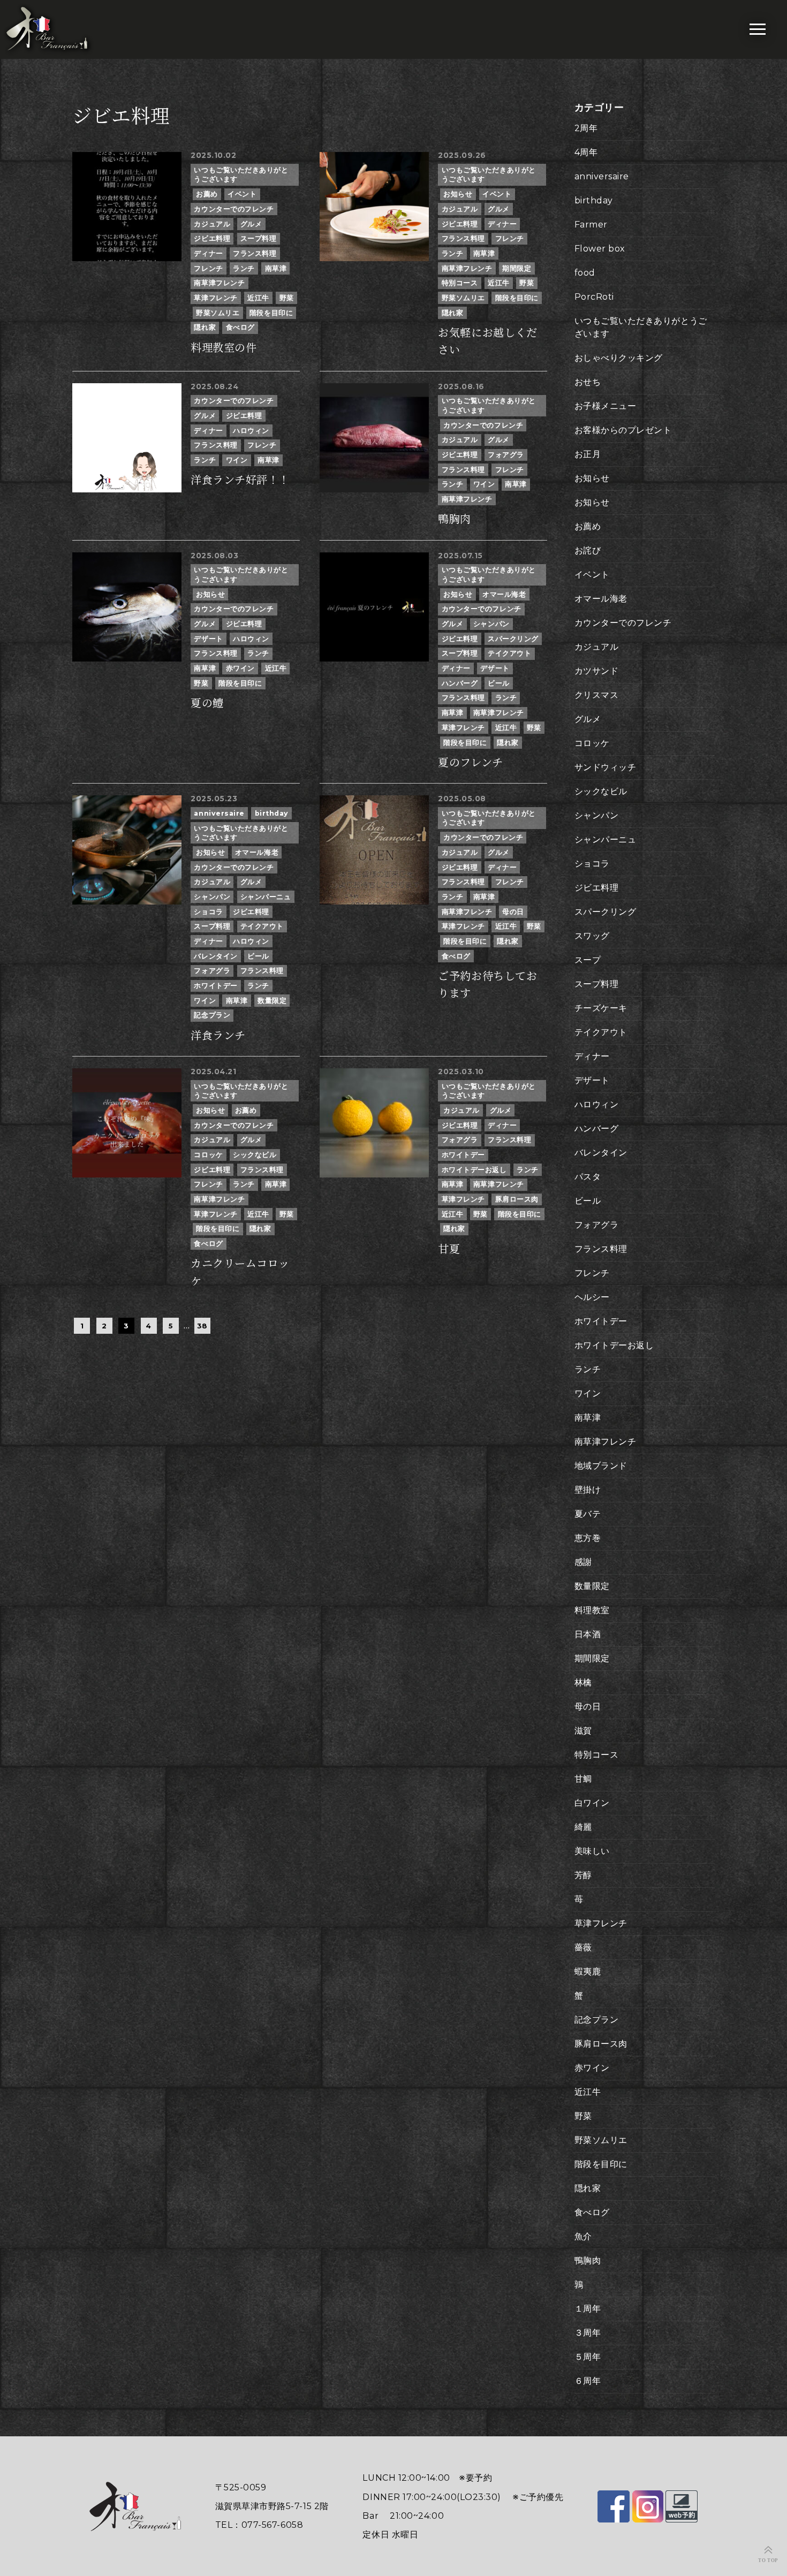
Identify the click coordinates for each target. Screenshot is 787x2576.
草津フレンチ (215, 298)
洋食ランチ (218, 1036)
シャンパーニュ (266, 897)
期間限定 (517, 268)
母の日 (513, 912)
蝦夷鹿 (588, 1971)
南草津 (276, 268)
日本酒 (588, 1634)
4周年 (586, 152)
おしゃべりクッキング (619, 358)
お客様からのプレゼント (623, 430)
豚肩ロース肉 (517, 1199)
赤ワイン (240, 668)
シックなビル (255, 1155)
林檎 (583, 1682)
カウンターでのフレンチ (234, 209)
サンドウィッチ (606, 767)
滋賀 (583, 1731)
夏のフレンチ (470, 763)
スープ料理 (259, 238)
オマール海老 (504, 594)
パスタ (588, 1177)
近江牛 (258, 298)
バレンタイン (215, 956)
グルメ (251, 224)
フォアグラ (506, 455)
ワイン (237, 460)
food (585, 273)
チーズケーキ (601, 1008)
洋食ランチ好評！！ (240, 480)
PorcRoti (594, 297)
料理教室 (592, 1610)
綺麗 (583, 1827)
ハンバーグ (460, 683)
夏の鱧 (207, 703)
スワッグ (592, 936)
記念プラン (212, 1015)
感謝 (583, 1562)
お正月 (588, 454)
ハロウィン (251, 431)
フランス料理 (255, 253)
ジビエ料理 (212, 238)
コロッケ (208, 1155)
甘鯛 (583, 1779)
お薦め (207, 194)
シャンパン (491, 624)
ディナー (208, 253)
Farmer (591, 225)
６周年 (588, 2381)
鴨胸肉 (455, 519)
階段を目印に (271, 313)
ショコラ (208, 912)
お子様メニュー (606, 406)
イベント (242, 194)
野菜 (287, 298)
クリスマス (597, 695)
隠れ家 (205, 327)
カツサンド (597, 671)
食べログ (240, 327)
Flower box (600, 249)
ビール (499, 683)
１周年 (588, 2309)
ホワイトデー (215, 986)
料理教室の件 (224, 348)
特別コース (460, 283)
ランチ (244, 268)
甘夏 (449, 1249)
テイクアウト (509, 653)
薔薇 (583, 1947)
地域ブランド (601, 1466)
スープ (588, 960)
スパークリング (513, 639)
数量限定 (272, 1001)
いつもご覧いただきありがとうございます (241, 175)
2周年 (586, 128)
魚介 (583, 2236)
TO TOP (768, 2560)
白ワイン (592, 1803)
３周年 (588, 2333)
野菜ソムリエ (218, 313)
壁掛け (588, 1490)
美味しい (592, 1851)
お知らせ (458, 194)
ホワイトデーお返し (474, 1170)
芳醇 (583, 1875)
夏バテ (588, 1514)
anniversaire (219, 813)
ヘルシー (592, 1297)
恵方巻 (588, 1538)
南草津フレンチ (219, 283)
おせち (588, 382)
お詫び (588, 550)
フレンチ (208, 268)
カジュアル (212, 224)
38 (202, 1326)
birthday (272, 813)
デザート (208, 639)
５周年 (588, 2357)
